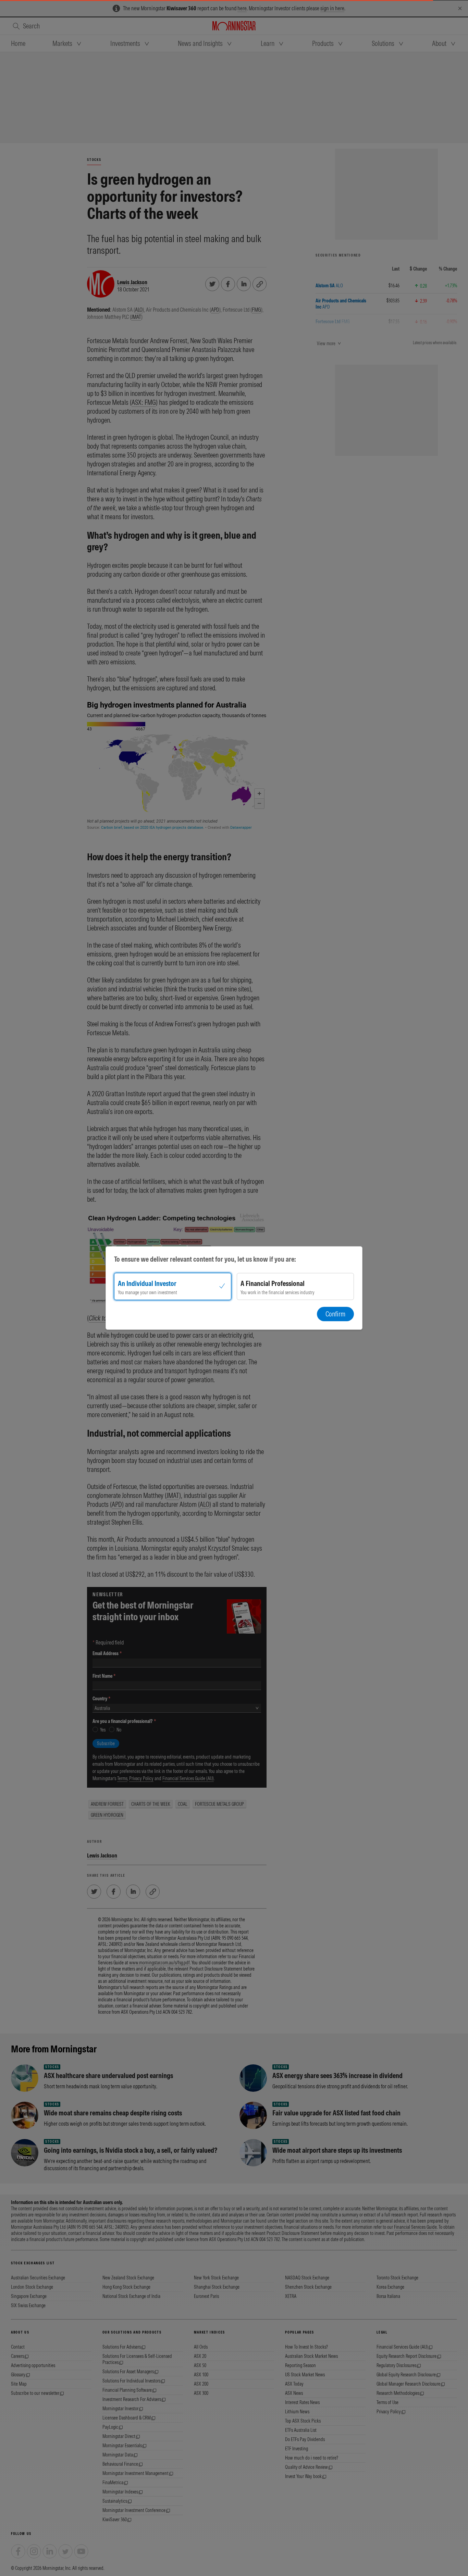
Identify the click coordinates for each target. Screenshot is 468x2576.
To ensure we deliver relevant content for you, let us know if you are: (205, 1259)
